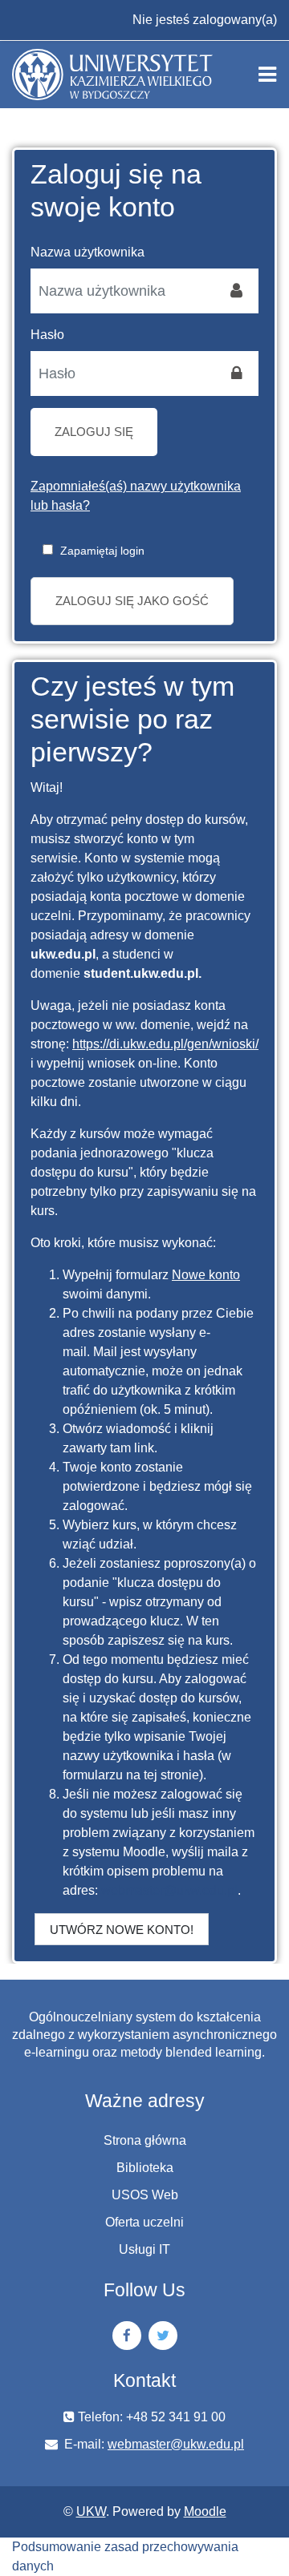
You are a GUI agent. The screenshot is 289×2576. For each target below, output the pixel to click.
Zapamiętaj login (102, 551)
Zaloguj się (94, 432)
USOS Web (145, 2195)
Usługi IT (144, 2249)
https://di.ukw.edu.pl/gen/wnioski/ (165, 1044)
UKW (91, 2511)
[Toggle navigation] (267, 75)
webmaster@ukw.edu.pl (169, 1890)
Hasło (47, 335)
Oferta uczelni (144, 2222)
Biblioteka (145, 2168)
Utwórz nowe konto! (122, 1930)
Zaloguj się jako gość (132, 601)
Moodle (205, 2511)
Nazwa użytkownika (88, 252)
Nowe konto (206, 1275)
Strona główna (145, 2140)
